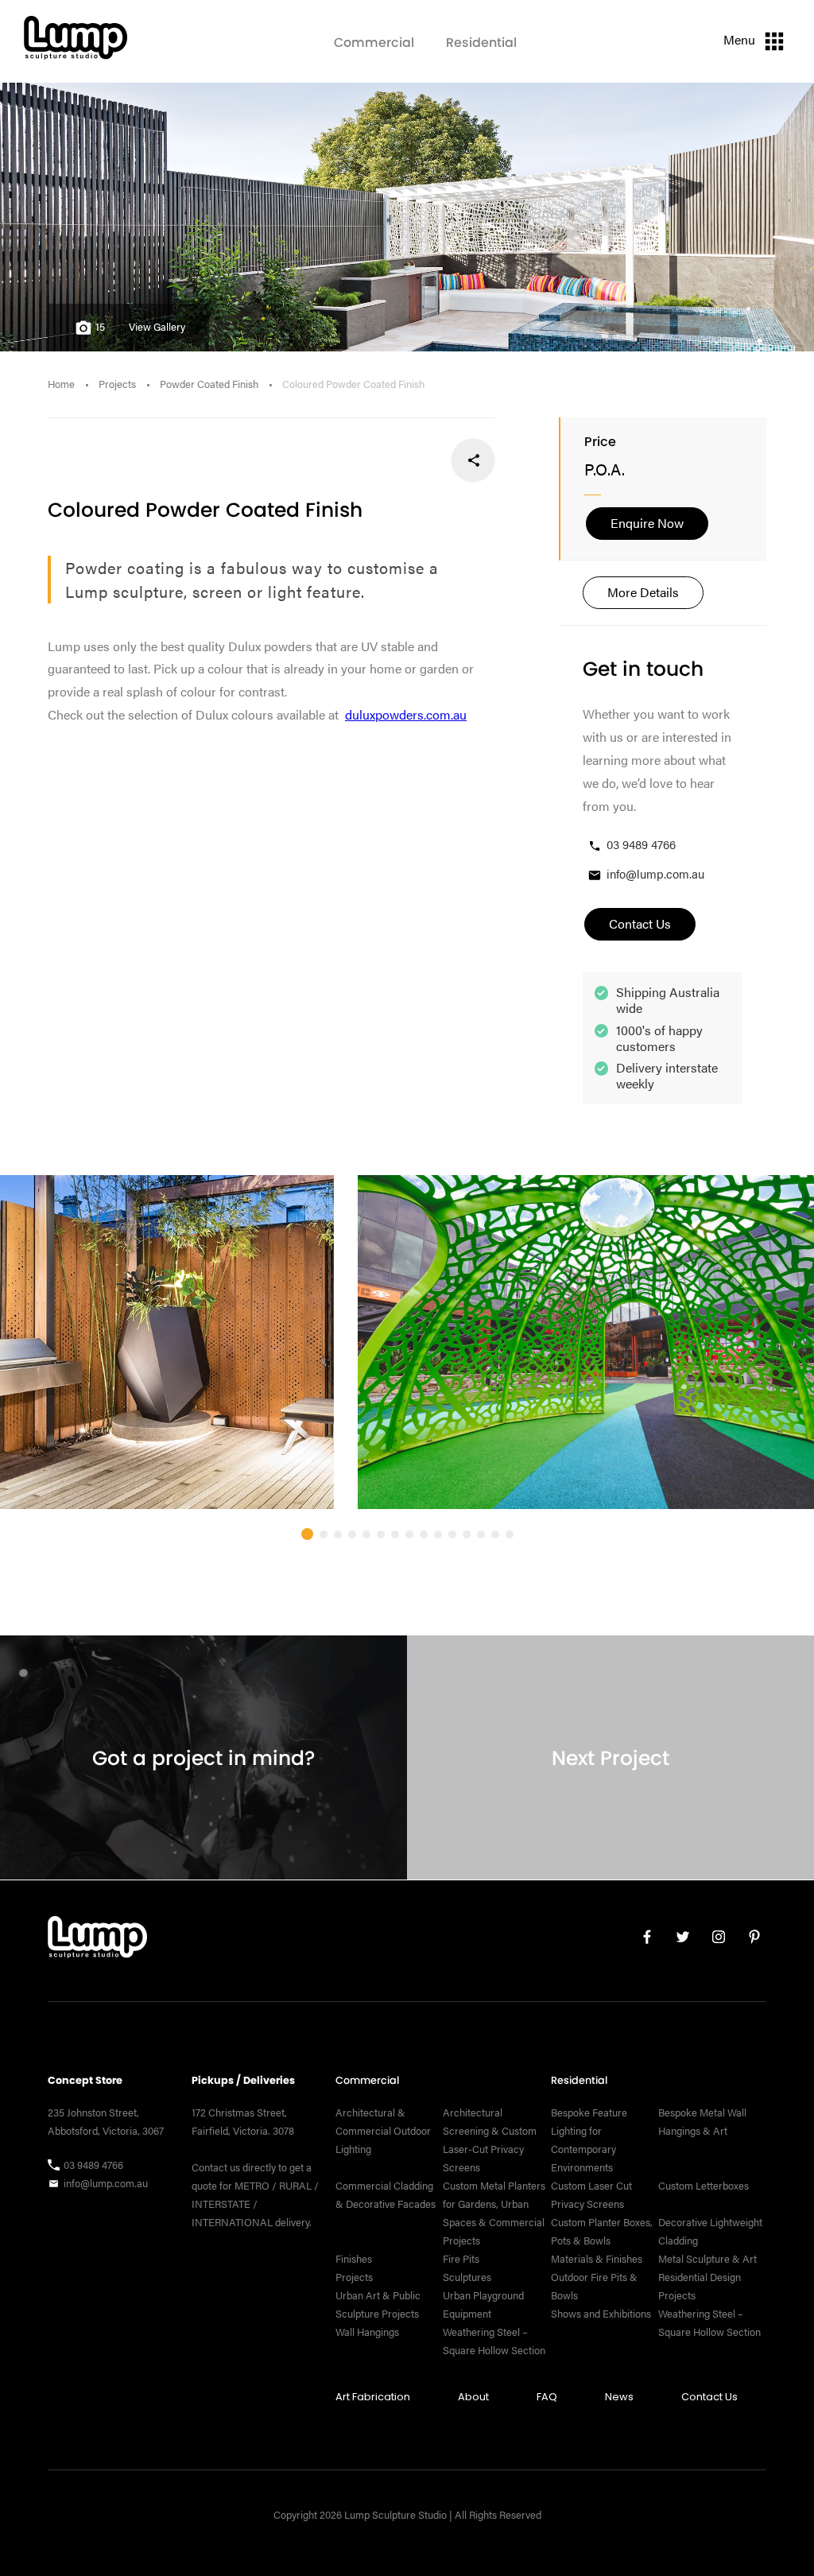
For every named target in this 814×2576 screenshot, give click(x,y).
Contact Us (709, 2397)
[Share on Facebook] (473, 460)
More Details (643, 592)
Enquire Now (647, 523)
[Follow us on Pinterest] (748, 1940)
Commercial (374, 43)
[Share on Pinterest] (368, 460)
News (619, 2397)
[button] (307, 1534)
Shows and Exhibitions (601, 2314)
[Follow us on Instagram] (713, 1940)
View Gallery (157, 327)
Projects (117, 384)
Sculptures (467, 2277)
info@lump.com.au (655, 873)
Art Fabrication (373, 2397)
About (473, 2397)
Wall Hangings (367, 2332)
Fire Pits (461, 2259)
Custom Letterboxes (704, 2186)
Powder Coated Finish (209, 384)
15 (100, 327)
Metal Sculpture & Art (707, 2259)
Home (61, 384)
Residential (481, 43)
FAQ (547, 2397)
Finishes (354, 2259)
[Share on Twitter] (421, 460)
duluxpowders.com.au (406, 714)
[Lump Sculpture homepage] (97, 1941)
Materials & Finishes (597, 2259)
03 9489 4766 (641, 844)
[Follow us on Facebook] (641, 1940)
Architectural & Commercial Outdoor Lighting (383, 2131)
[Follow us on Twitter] (677, 1940)
